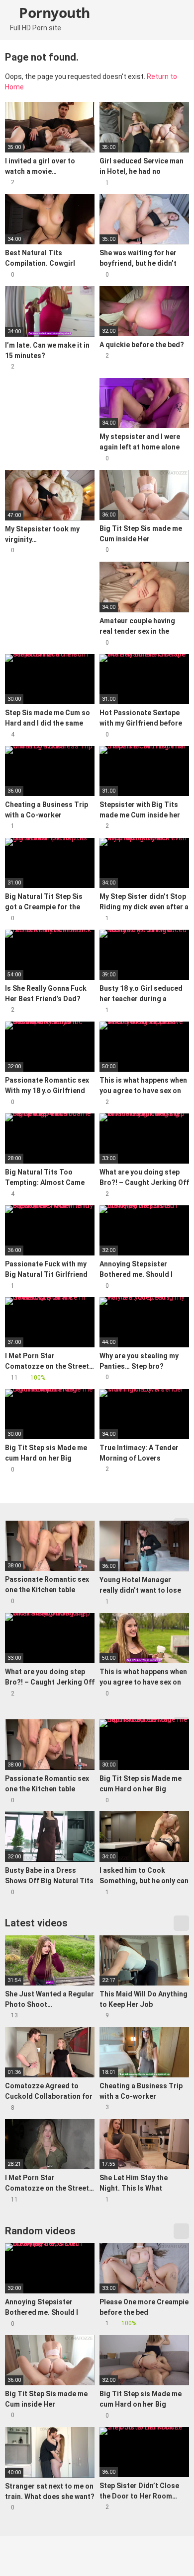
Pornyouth (53, 12)
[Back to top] (176, 2556)
